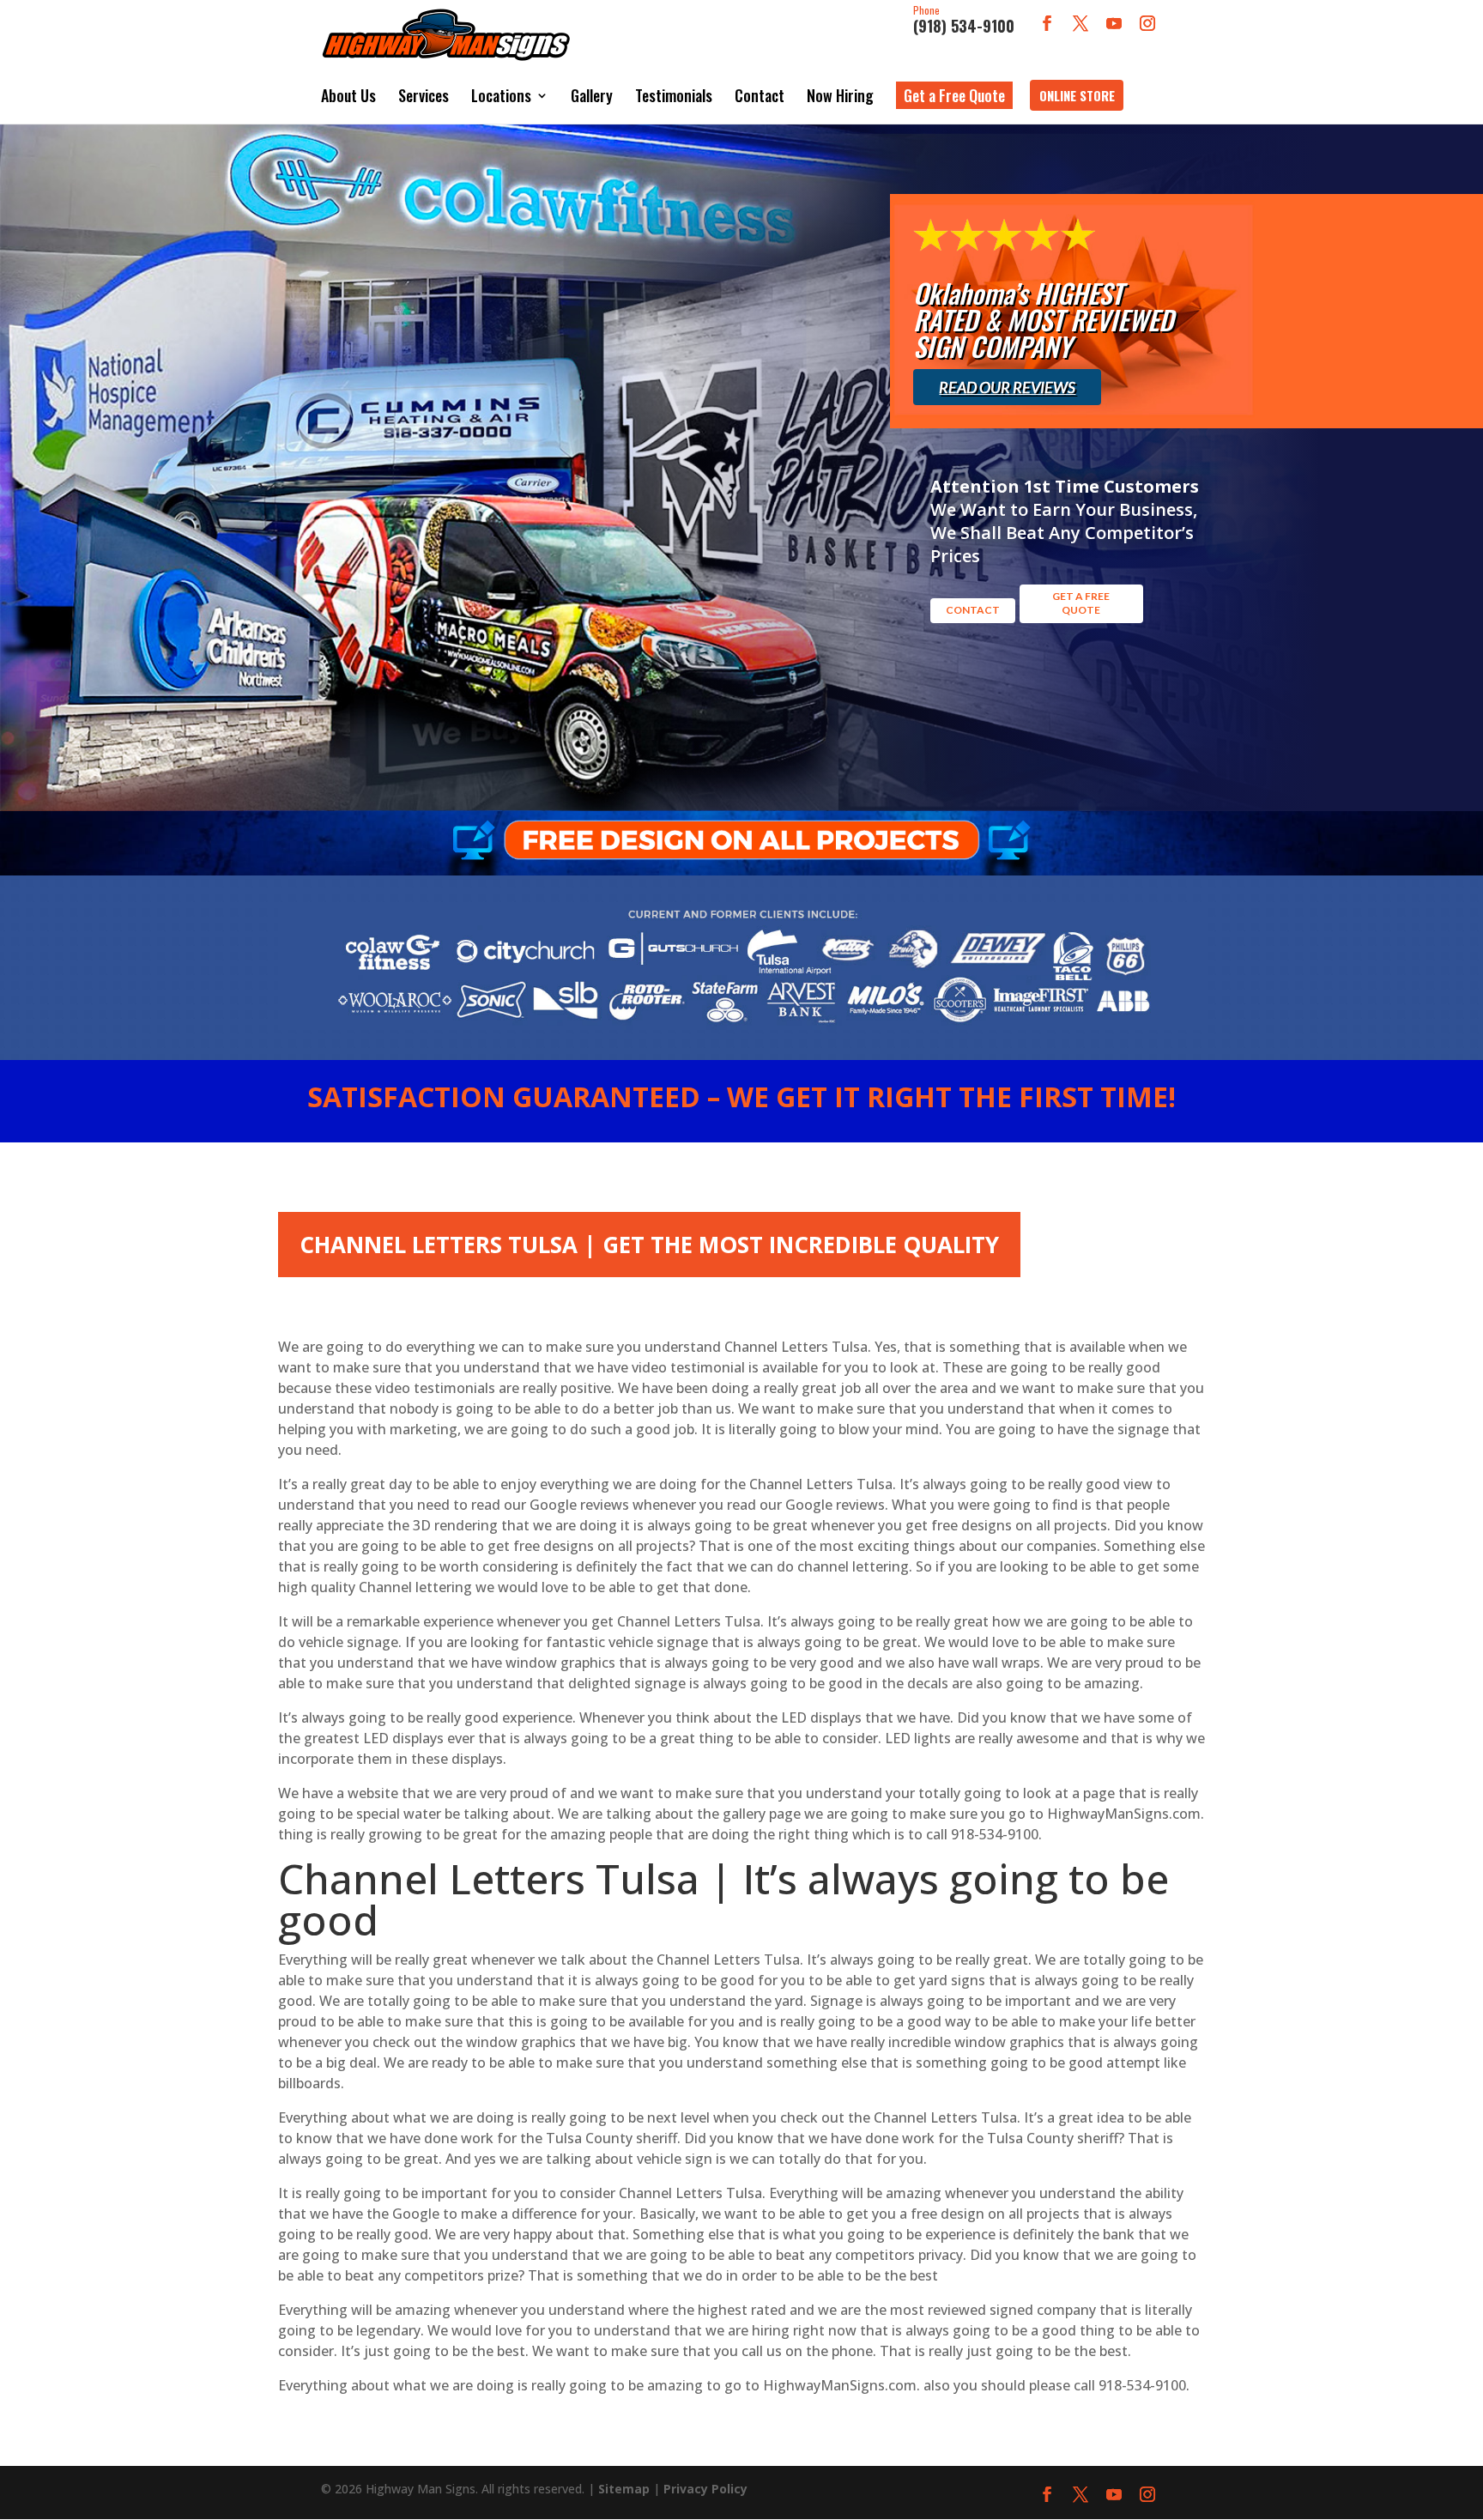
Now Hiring (840, 95)
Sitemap (624, 2489)
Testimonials (674, 95)
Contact (760, 95)
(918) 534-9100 (964, 21)
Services (424, 95)
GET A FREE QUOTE (1081, 603)
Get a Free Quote (954, 95)
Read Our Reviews (1007, 387)
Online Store (1077, 95)
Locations (501, 95)
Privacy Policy (705, 2489)
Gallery (592, 95)
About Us (348, 95)
